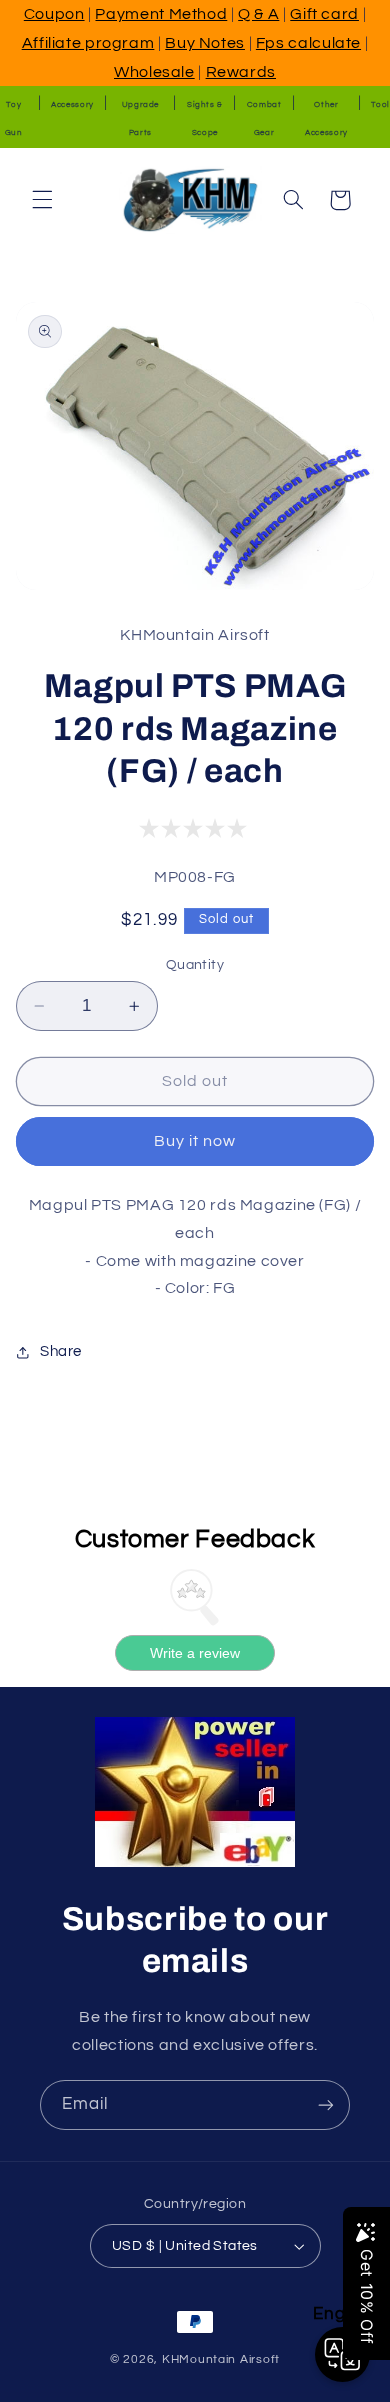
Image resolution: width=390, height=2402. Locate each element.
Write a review (195, 1653)
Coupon (54, 14)
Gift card (324, 14)
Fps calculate (308, 43)
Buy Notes (205, 43)
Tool (380, 104)
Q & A (258, 14)
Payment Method (161, 14)
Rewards (241, 72)
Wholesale (154, 72)
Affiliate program (88, 43)
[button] (42, 200)
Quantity (195, 965)
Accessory (72, 104)
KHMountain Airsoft (221, 2359)
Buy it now (195, 1141)
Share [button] (61, 1351)
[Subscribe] (326, 2104)
